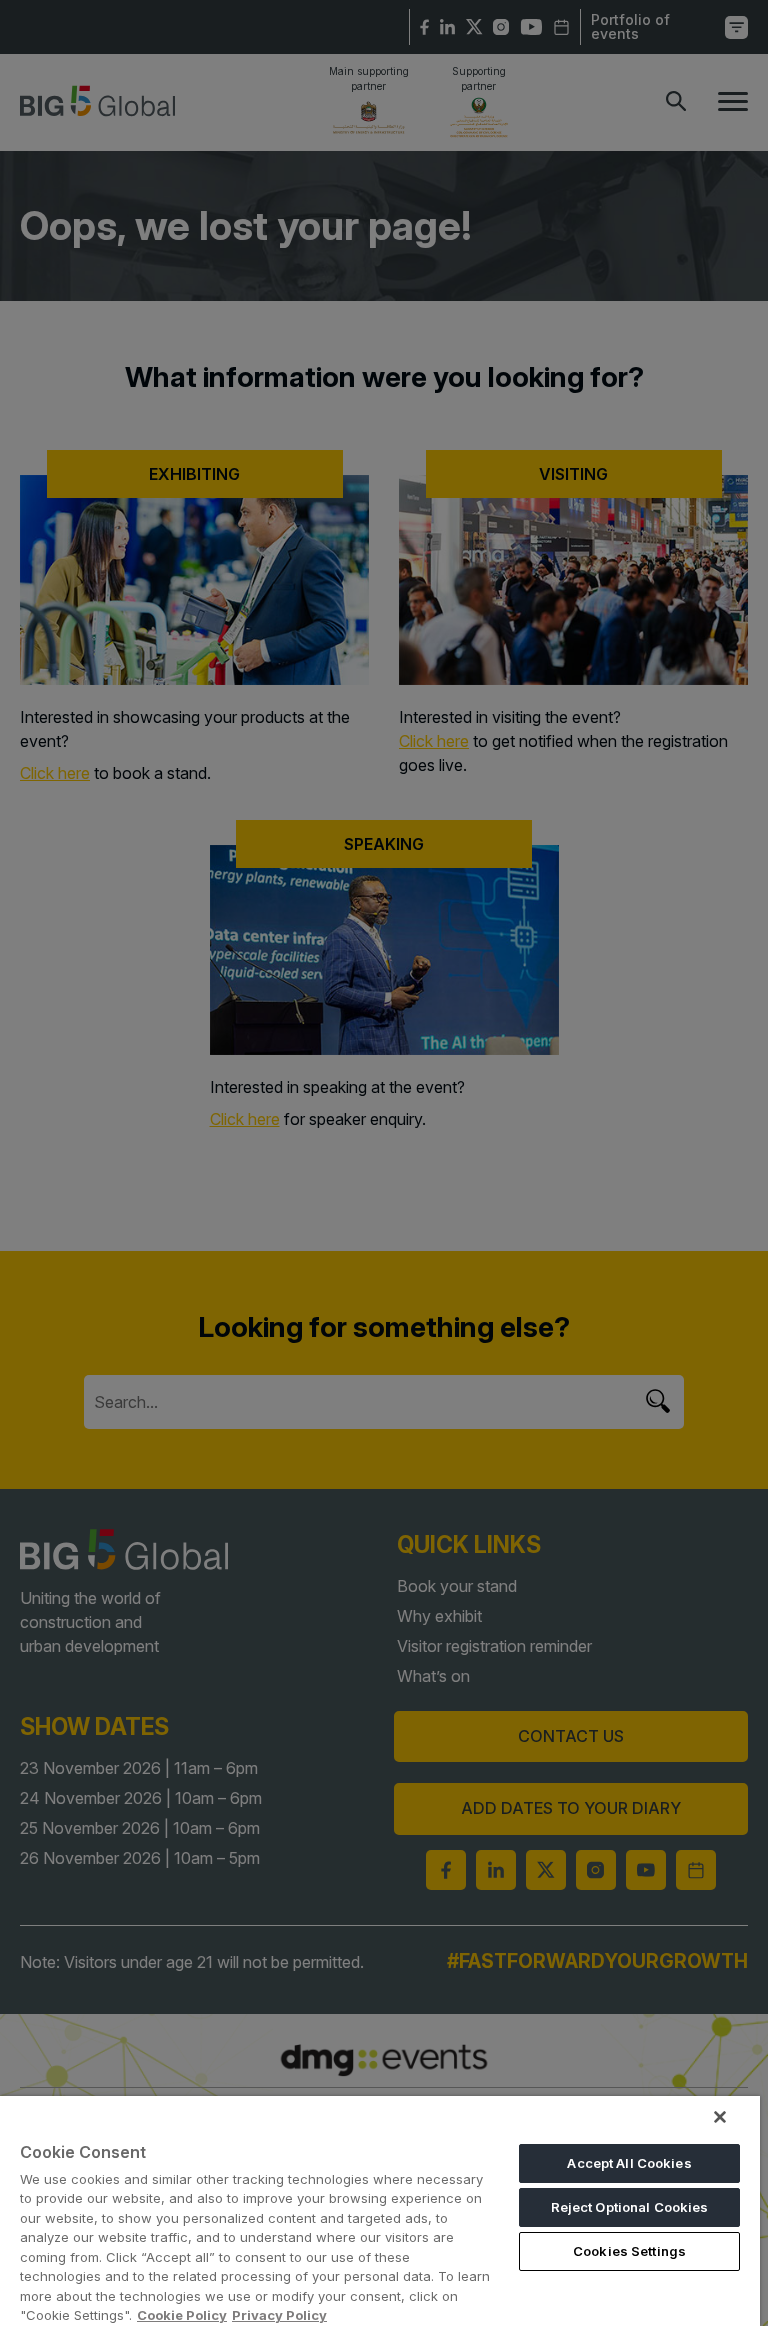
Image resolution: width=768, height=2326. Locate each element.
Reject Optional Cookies (630, 2207)
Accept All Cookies (629, 2163)
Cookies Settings (629, 2251)
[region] (380, 2211)
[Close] (720, 2117)
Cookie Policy (182, 2315)
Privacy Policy (279, 2315)
